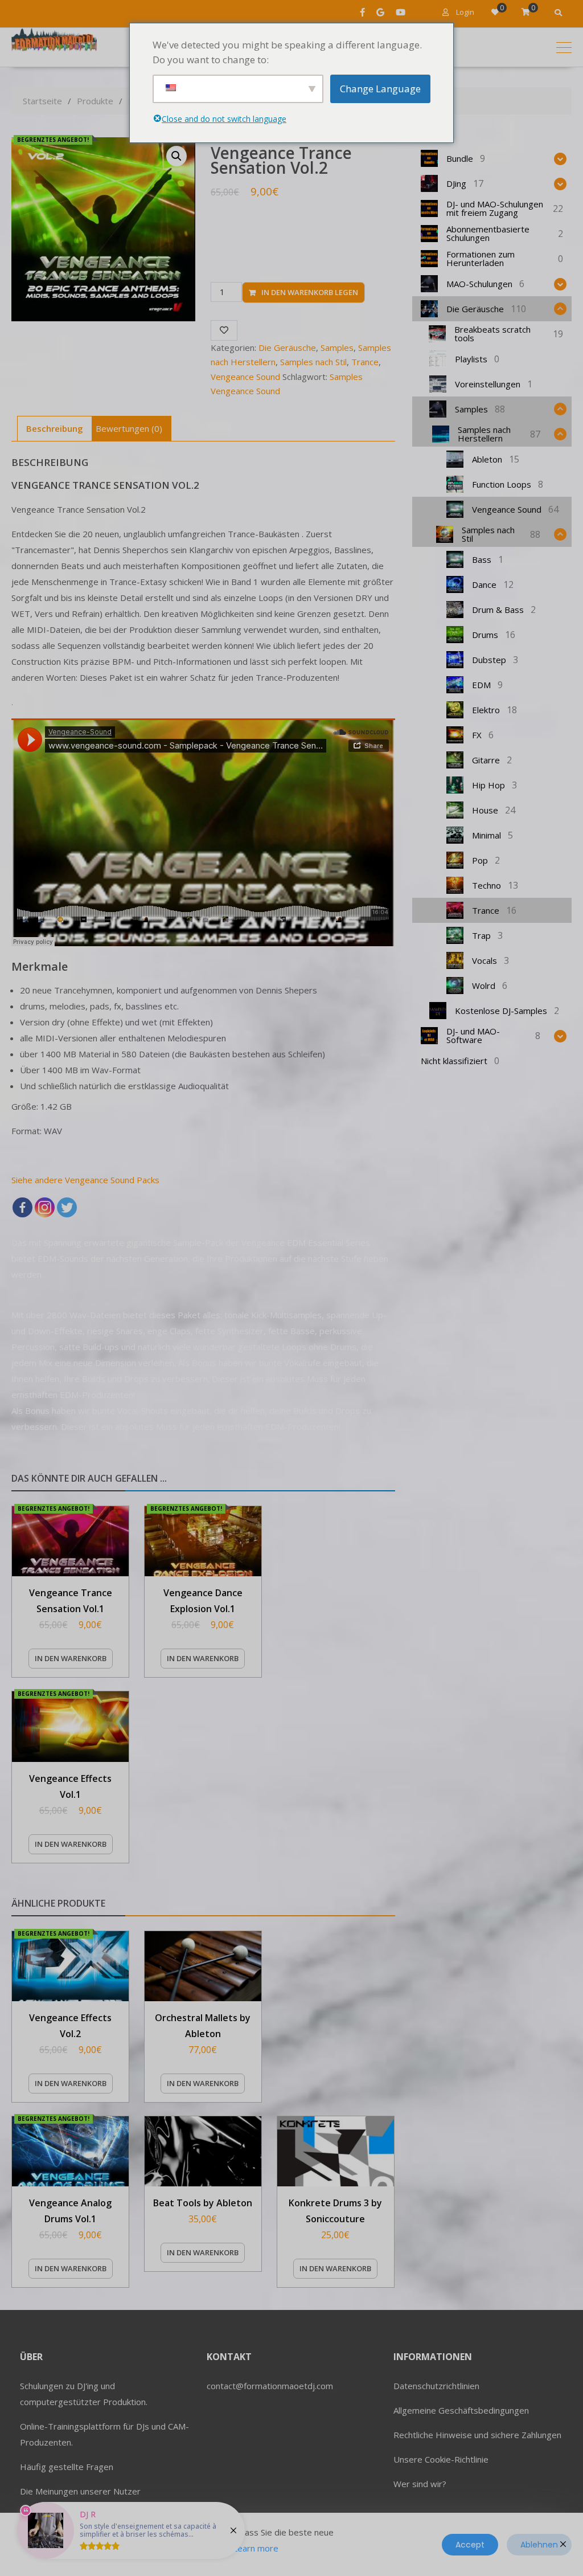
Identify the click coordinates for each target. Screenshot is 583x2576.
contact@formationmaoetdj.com (270, 2386)
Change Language (380, 89)
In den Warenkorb (71, 1658)
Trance (365, 362)
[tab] (55, 429)
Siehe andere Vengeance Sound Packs (85, 1180)
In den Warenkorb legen (310, 292)
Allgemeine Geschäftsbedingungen (461, 2410)
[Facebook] (22, 1207)
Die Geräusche (287, 347)
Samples (337, 347)
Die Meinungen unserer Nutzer (80, 2491)
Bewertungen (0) (129, 428)
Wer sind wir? (420, 2484)
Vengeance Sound (245, 377)
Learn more (256, 2548)
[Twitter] (67, 1207)
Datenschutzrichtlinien (436, 2386)
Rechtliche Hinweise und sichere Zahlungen (477, 2435)
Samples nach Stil (313, 362)
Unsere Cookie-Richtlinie (441, 2459)
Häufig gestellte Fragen (67, 2467)
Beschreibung (55, 428)
